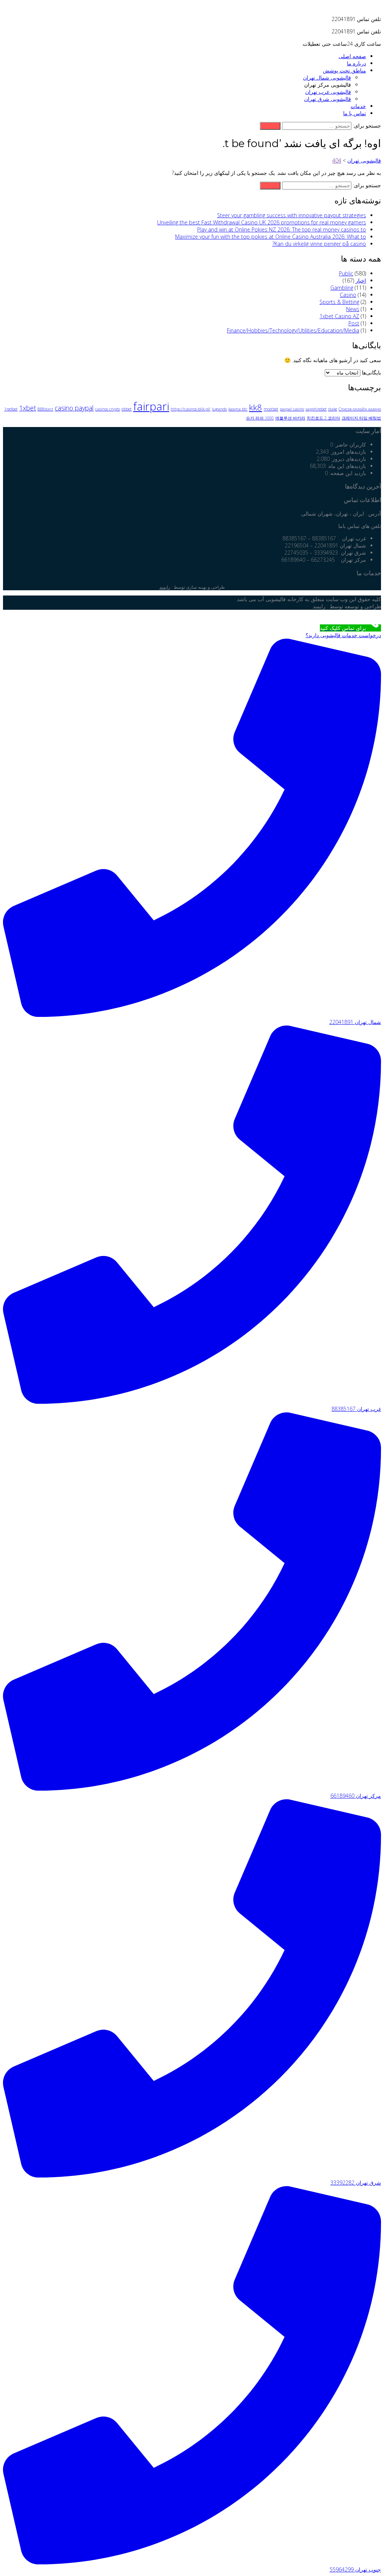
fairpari (151, 406)
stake (333, 409)
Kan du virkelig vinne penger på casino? (319, 244)
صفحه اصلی (352, 56)
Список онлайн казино (360, 409)
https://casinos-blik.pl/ (190, 409)
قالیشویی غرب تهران (328, 92)
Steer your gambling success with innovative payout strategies (292, 215)
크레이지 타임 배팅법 (361, 418)
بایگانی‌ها (371, 372)
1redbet (11, 409)
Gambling (342, 288)
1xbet (28, 408)
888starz (45, 409)
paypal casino (292, 409)
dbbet (127, 409)
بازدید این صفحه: (347, 473)
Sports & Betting (339, 302)
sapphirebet (316, 409)
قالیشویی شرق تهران (328, 99)
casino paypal (74, 408)
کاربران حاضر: (349, 444)
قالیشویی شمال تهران (327, 77)
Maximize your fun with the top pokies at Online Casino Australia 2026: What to (271, 237)
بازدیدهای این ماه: (346, 466)
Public (346, 273)
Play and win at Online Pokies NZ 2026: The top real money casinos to (282, 229)
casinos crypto (108, 409)
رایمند (165, 587)
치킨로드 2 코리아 (323, 418)
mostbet (271, 409)
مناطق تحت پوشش (344, 70)
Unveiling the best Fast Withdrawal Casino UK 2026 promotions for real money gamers (262, 222)
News (353, 309)
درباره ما (356, 63)
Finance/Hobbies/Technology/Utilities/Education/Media (293, 330)
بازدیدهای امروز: (347, 452)
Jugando (219, 409)
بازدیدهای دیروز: (348, 459)
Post (354, 323)
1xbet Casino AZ (339, 316)
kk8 (256, 407)
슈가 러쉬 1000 (260, 418)
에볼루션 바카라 (290, 418)
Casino (348, 295)
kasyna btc (238, 409)
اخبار (361, 280)
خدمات (358, 106)
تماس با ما (355, 113)
